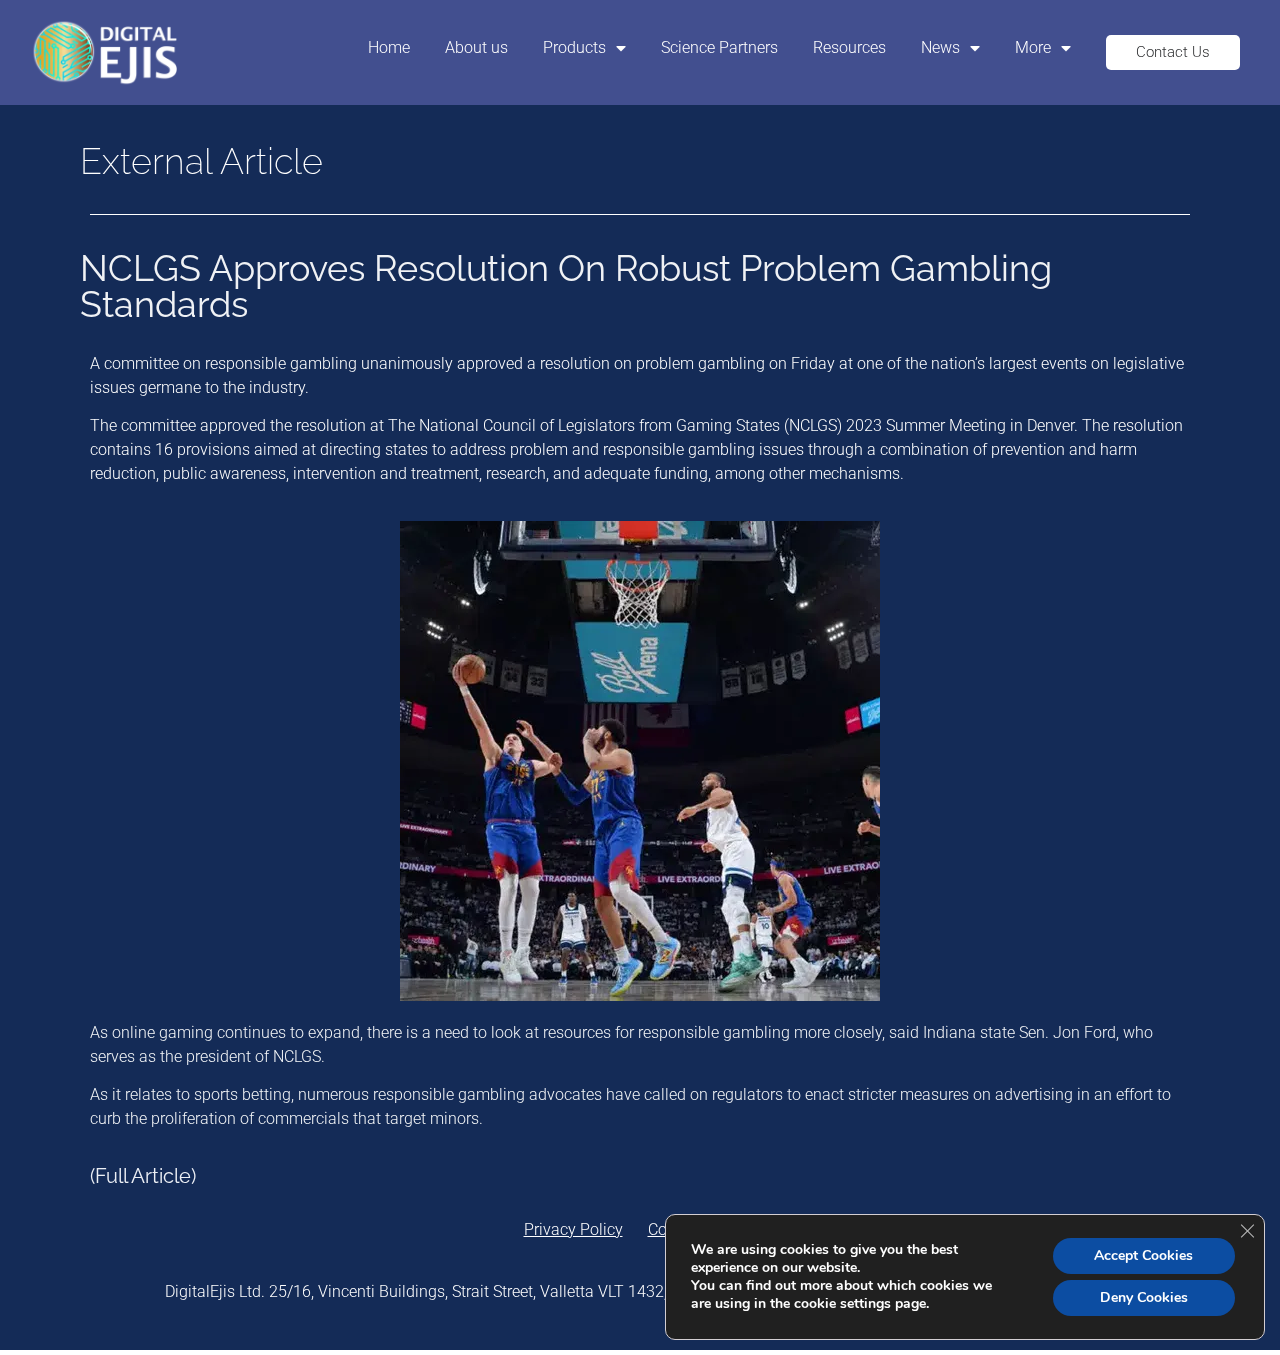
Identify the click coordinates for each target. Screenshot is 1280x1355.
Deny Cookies (1144, 1297)
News (940, 47)
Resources (849, 47)
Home (389, 47)
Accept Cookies (1143, 1255)
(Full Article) (143, 1176)
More (1033, 47)
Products (574, 47)
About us (476, 47)
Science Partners (719, 47)
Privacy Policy (573, 1229)
